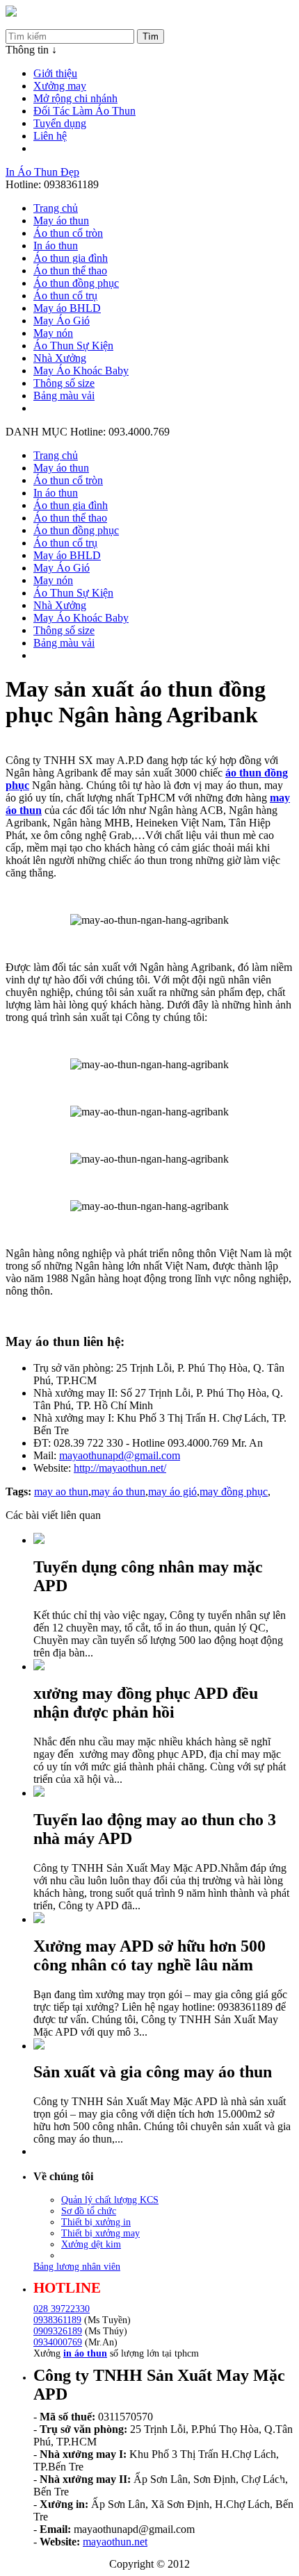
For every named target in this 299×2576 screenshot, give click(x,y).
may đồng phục (234, 1491)
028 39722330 (62, 2309)
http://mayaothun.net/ (120, 1468)
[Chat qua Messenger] (266, 2484)
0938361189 (57, 2320)
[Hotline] (11, 13)
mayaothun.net (115, 2542)
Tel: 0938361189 (43, 23)
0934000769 (58, 2342)
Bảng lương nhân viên (77, 2267)
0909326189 (58, 2331)
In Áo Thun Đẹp (42, 172)
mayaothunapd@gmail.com (120, 1455)
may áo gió (172, 1491)
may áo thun (118, 1491)
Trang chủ (56, 208)
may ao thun (61, 1491)
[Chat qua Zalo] (266, 2451)
